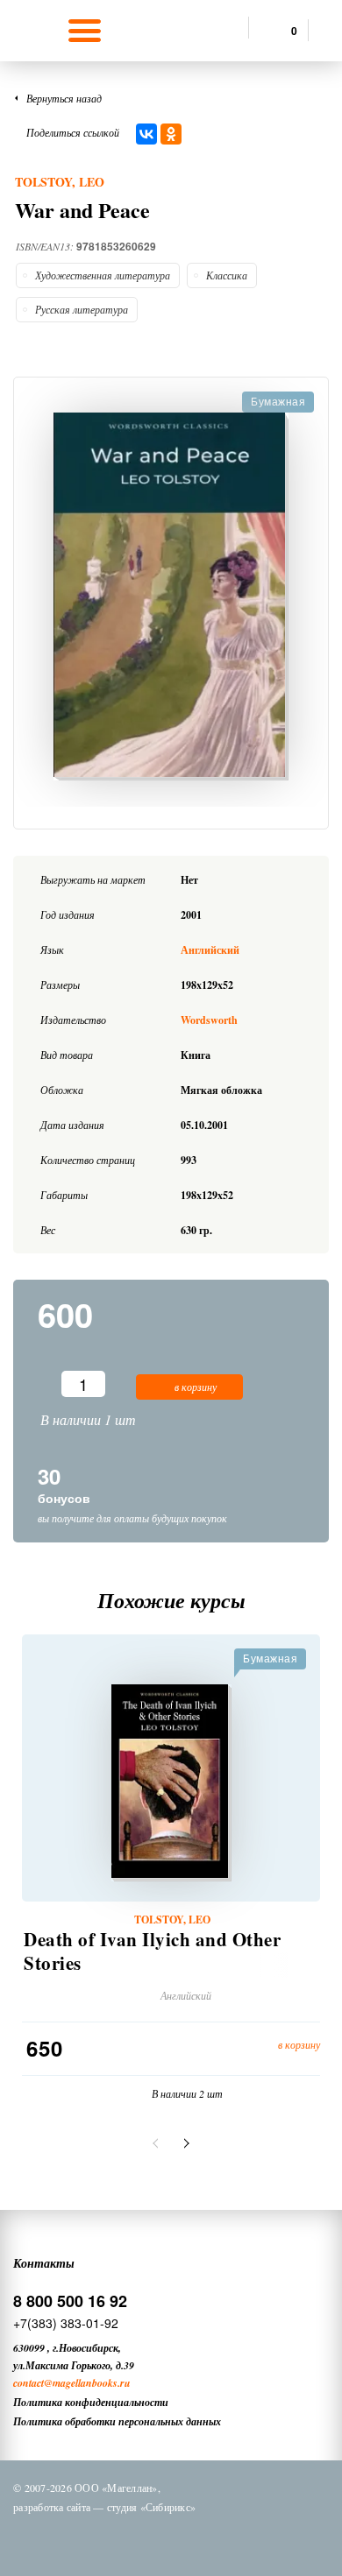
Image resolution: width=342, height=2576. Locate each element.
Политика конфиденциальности (91, 2402)
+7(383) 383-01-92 (66, 2323)
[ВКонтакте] (146, 134)
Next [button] (184, 2143)
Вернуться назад (64, 98)
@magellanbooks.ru (87, 2383)
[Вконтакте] (96, 2539)
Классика (227, 275)
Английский (210, 950)
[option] (171, 596)
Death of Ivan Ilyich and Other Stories (152, 1951)
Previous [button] (158, 2143)
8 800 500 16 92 (70, 2301)
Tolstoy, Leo (60, 182)
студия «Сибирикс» (151, 2507)
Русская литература (82, 309)
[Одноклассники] (171, 134)
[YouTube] (233, 2539)
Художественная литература (103, 275)
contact (28, 2383)
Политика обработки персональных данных (117, 2421)
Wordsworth (209, 1020)
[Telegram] (188, 2539)
